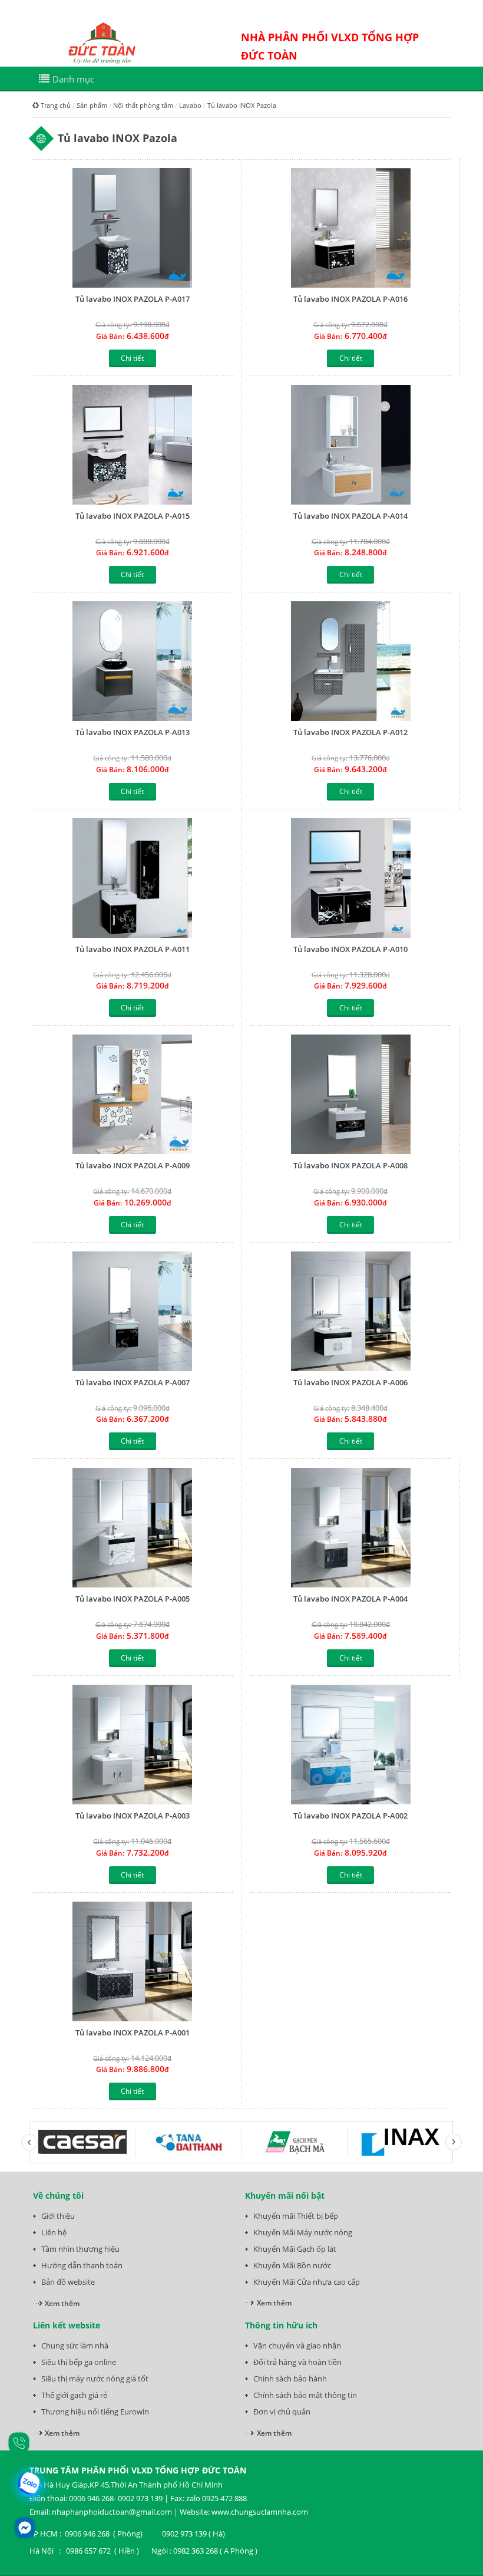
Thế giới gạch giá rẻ (74, 2395)
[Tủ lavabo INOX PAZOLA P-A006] (351, 1311)
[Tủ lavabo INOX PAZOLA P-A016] (351, 228)
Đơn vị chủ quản (282, 2412)
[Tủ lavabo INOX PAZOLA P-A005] (133, 1528)
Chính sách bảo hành (290, 2379)
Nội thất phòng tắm (143, 105)
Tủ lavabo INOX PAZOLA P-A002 (350, 1816)
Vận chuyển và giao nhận (297, 2346)
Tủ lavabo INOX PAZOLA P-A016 (350, 299)
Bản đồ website (68, 2282)
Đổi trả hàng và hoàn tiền (297, 2362)
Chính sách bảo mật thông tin (305, 2395)
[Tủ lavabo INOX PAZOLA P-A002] (351, 1745)
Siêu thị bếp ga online (79, 2362)
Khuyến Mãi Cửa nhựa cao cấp (307, 2282)
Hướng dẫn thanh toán (82, 2265)
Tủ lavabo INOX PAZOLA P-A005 (133, 1599)
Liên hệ (54, 2232)
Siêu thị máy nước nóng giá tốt (95, 2379)
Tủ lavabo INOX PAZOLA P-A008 (350, 1165)
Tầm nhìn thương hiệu (80, 2249)
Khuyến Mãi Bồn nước (292, 2265)
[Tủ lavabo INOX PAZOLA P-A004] (351, 1528)
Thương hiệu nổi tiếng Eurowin (95, 2412)
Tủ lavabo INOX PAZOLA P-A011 (133, 949)
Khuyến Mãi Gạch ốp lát (295, 2249)
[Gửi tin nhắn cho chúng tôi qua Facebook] (25, 2528)
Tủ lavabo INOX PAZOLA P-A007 (133, 1382)
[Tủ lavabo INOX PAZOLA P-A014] (351, 445)
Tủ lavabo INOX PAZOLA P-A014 (350, 516)
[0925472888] (19, 2442)
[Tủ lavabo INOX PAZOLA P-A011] (133, 878)
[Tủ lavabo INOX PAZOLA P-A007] (133, 1311)
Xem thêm (62, 2303)
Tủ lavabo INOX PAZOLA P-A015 (133, 516)
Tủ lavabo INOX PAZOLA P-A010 (350, 949)
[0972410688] (30, 2485)
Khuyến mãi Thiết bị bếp (296, 2216)
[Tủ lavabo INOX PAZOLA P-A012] (351, 661)
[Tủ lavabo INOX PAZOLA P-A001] (133, 1961)
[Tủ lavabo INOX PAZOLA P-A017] (133, 228)
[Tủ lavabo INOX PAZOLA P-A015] (133, 445)
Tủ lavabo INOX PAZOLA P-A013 (133, 732)
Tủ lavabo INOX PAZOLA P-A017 (133, 299)
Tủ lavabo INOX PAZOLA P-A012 (350, 732)
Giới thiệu (58, 2216)
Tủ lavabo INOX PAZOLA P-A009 (133, 1165)
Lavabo (190, 105)
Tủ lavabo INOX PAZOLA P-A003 (133, 1816)
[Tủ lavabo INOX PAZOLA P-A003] (133, 1745)
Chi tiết (132, 358)
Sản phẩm (92, 105)
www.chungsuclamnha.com (260, 2512)
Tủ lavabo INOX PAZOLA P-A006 (350, 1382)
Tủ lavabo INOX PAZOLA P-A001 (133, 2033)
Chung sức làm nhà (75, 2346)
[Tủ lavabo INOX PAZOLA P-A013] (133, 661)
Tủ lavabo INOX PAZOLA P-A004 (350, 1599)
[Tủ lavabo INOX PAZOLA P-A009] (133, 1094)
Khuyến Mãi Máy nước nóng (303, 2232)
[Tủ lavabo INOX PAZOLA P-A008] (351, 1094)
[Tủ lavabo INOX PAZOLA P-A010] (351, 878)
